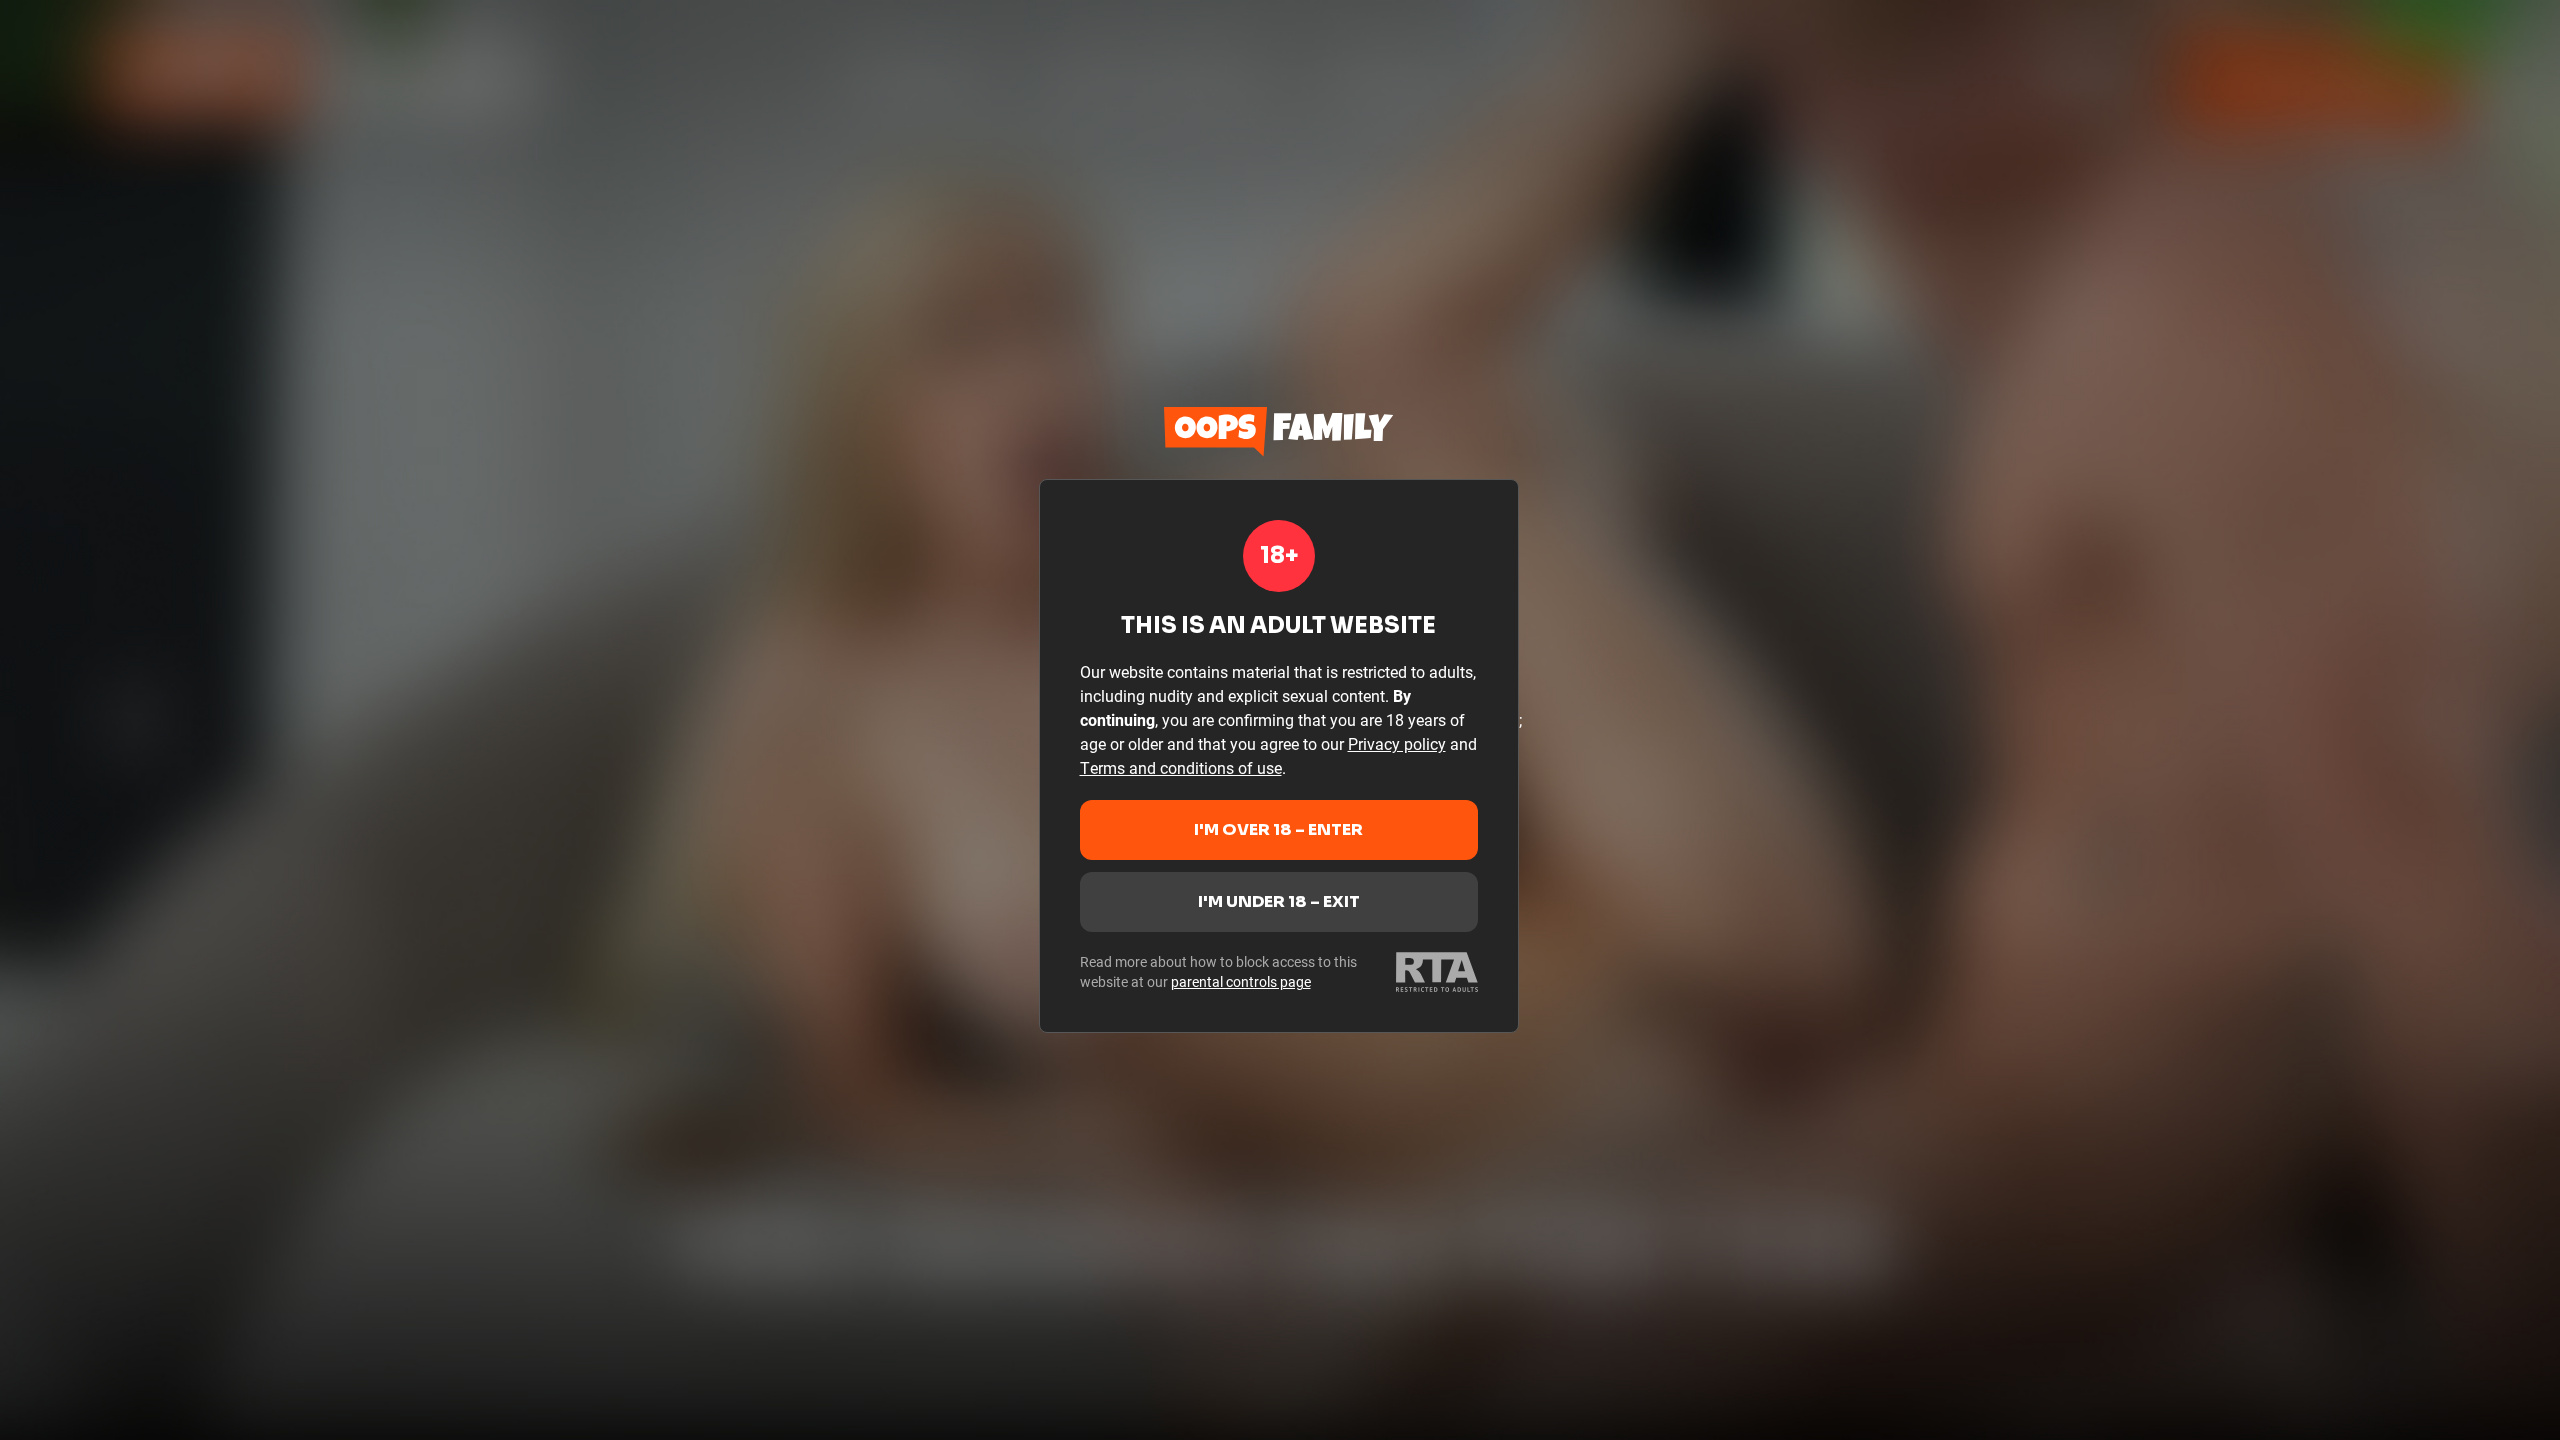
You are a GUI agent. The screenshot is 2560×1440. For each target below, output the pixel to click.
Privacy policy (1397, 743)
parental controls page (1241, 981)
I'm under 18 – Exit (1279, 901)
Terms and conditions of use (1181, 767)
